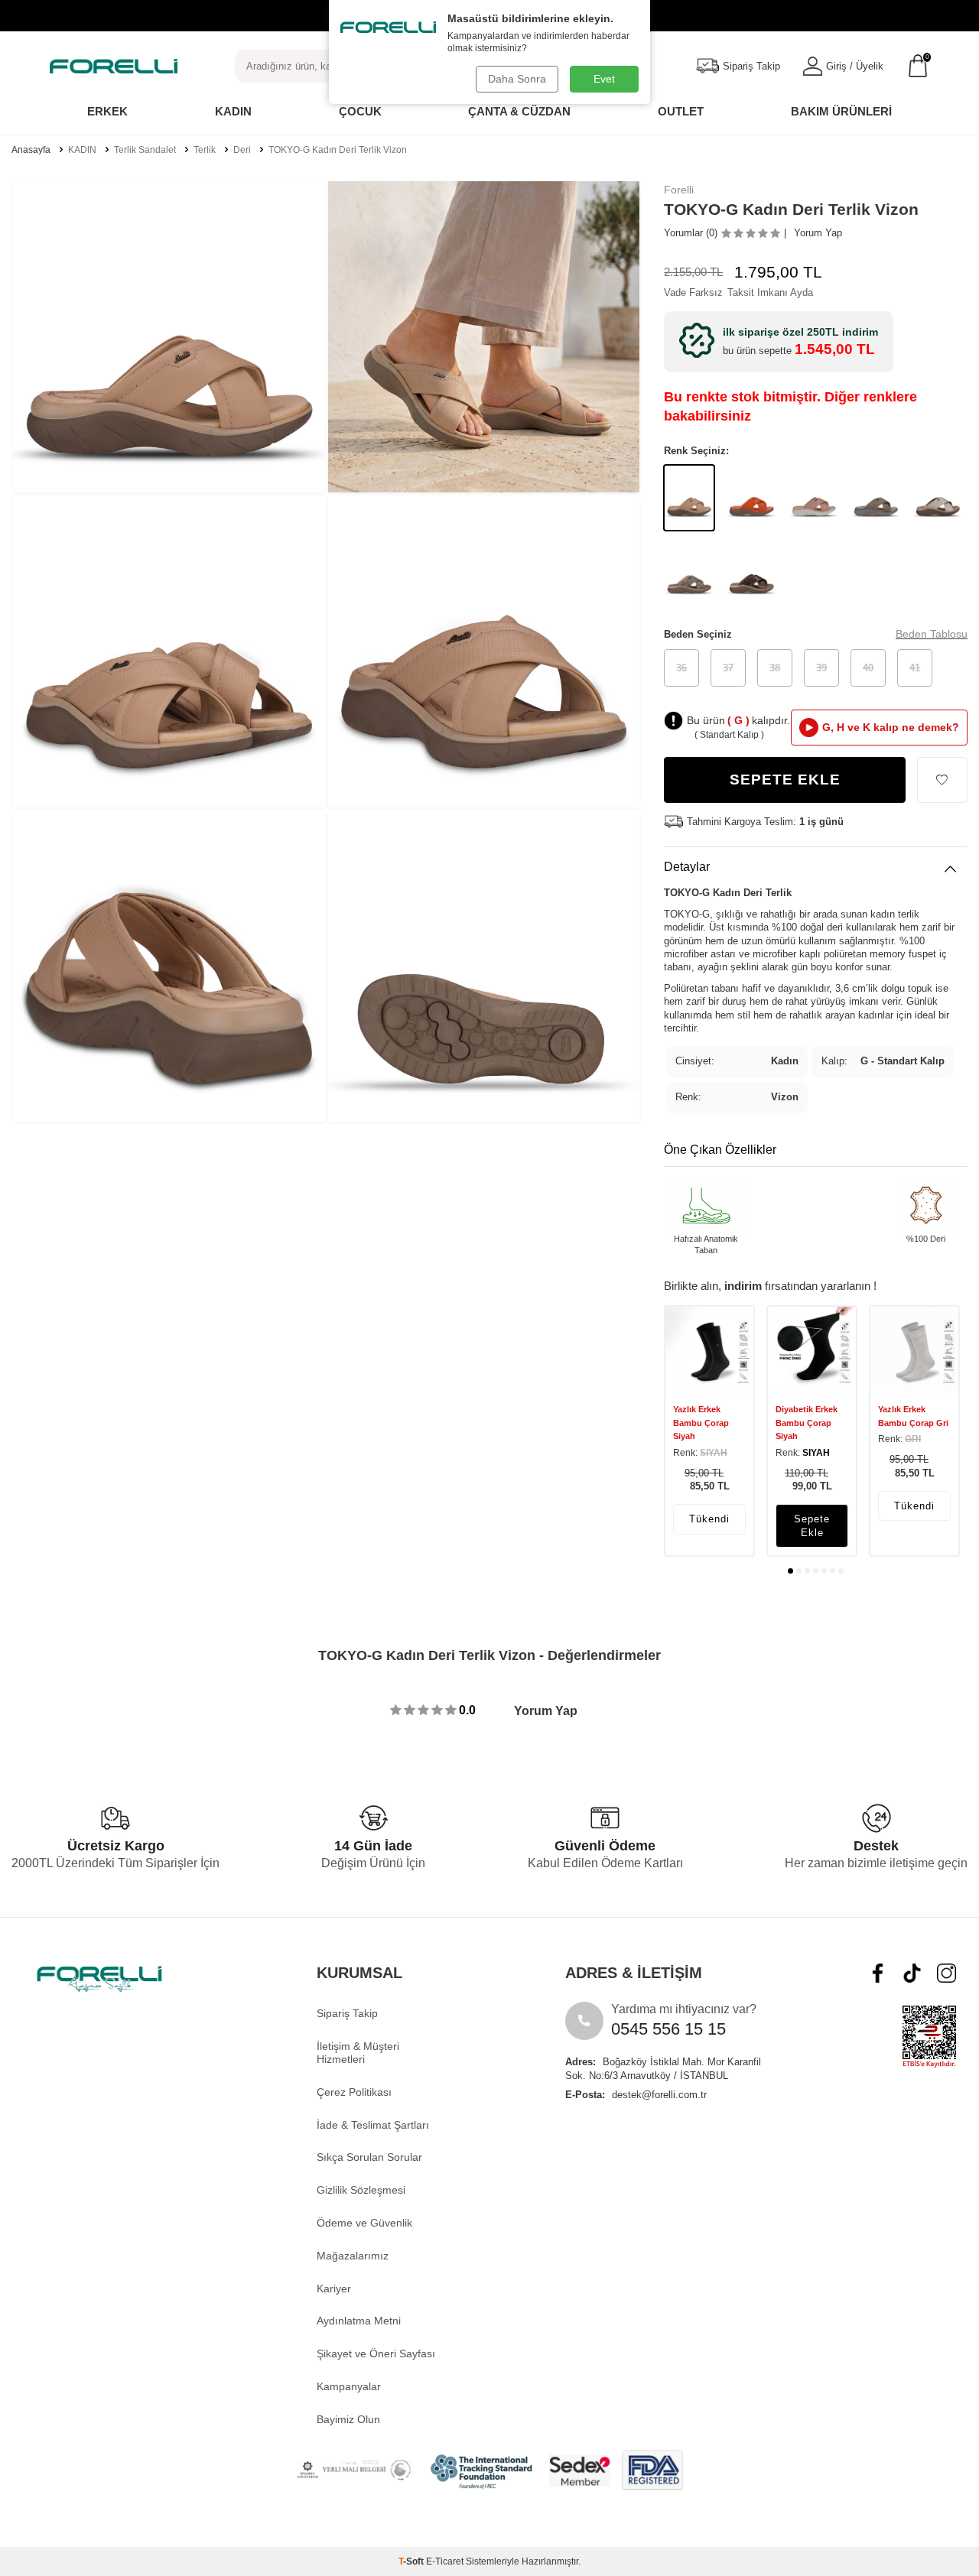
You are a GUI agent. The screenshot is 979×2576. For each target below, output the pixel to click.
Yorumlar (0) (691, 233)
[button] (790, 1571)
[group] (169, 337)
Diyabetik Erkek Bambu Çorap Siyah (807, 1423)
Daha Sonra (517, 79)
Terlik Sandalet (145, 150)
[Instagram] (946, 1973)
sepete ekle (812, 1525)
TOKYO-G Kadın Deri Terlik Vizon (338, 150)
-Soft (412, 2561)
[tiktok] (912, 1973)
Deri (242, 150)
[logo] (114, 66)
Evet (604, 79)
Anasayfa (31, 150)
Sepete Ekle (785, 780)
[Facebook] (878, 1973)
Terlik (205, 150)
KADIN (82, 150)
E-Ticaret (445, 2561)
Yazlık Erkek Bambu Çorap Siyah (701, 1423)
